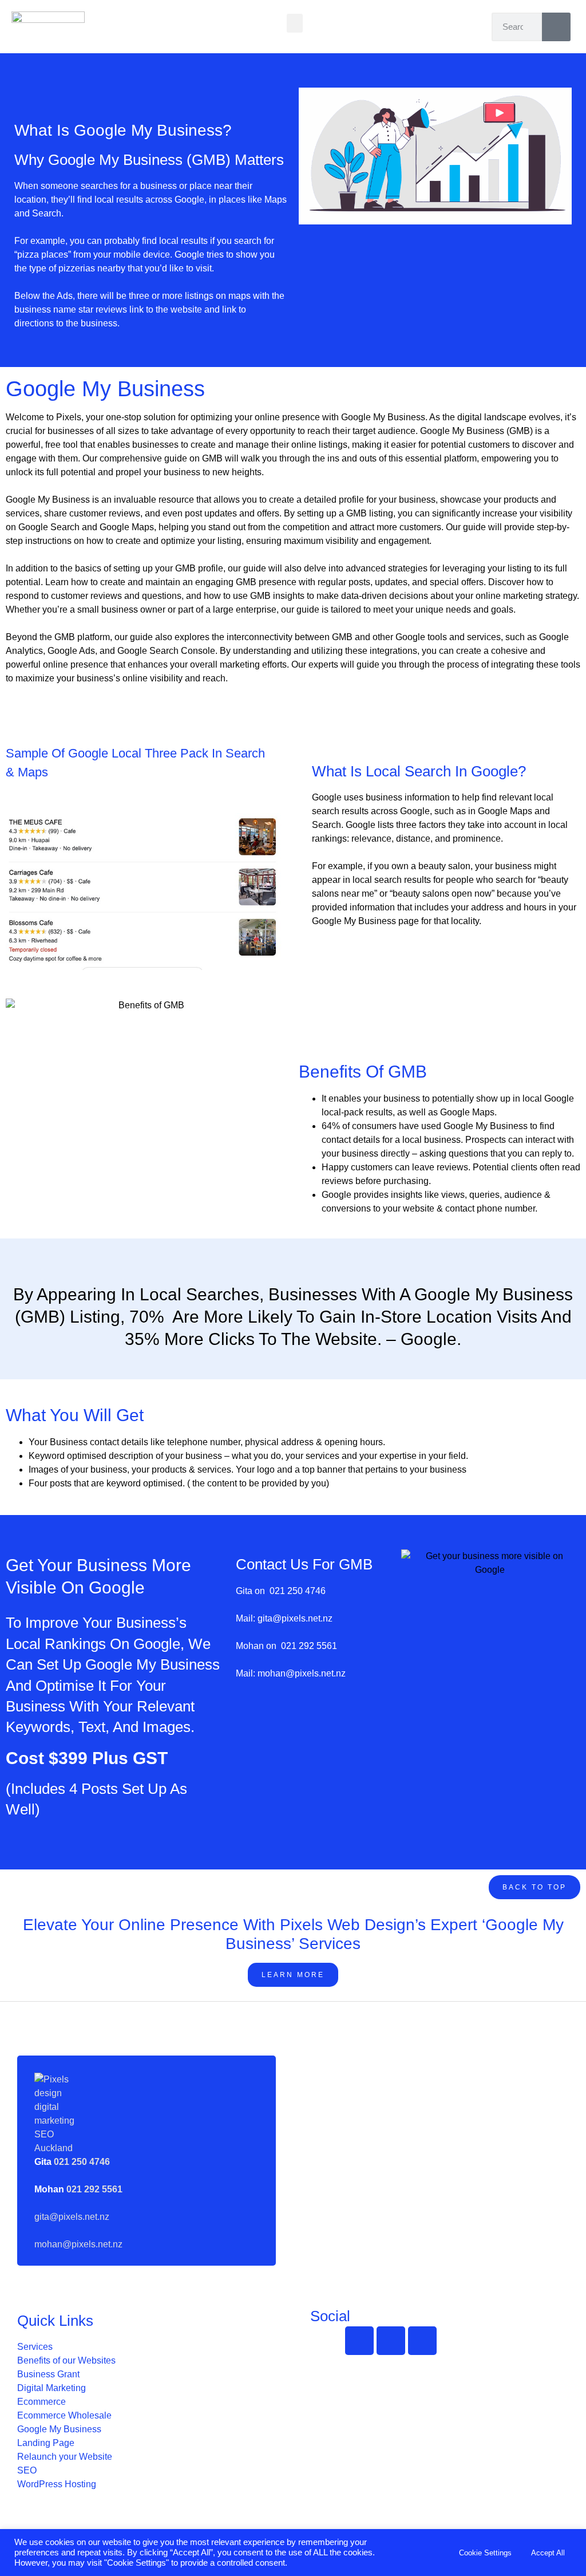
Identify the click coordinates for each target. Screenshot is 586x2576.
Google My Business (59, 2429)
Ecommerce (41, 2402)
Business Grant (48, 2374)
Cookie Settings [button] (485, 2553)
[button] (295, 23)
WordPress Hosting (57, 2484)
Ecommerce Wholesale (64, 2415)
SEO (27, 2470)
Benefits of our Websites (66, 2360)
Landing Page (46, 2443)
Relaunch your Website (65, 2457)
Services (35, 2347)
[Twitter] (391, 2341)
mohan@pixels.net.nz (300, 1673)
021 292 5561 (309, 1646)
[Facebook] (359, 2341)
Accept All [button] (548, 2553)
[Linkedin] (422, 2341)
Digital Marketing (52, 2388)
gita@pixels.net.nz (294, 1618)
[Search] (556, 27)
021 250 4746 (298, 1591)
